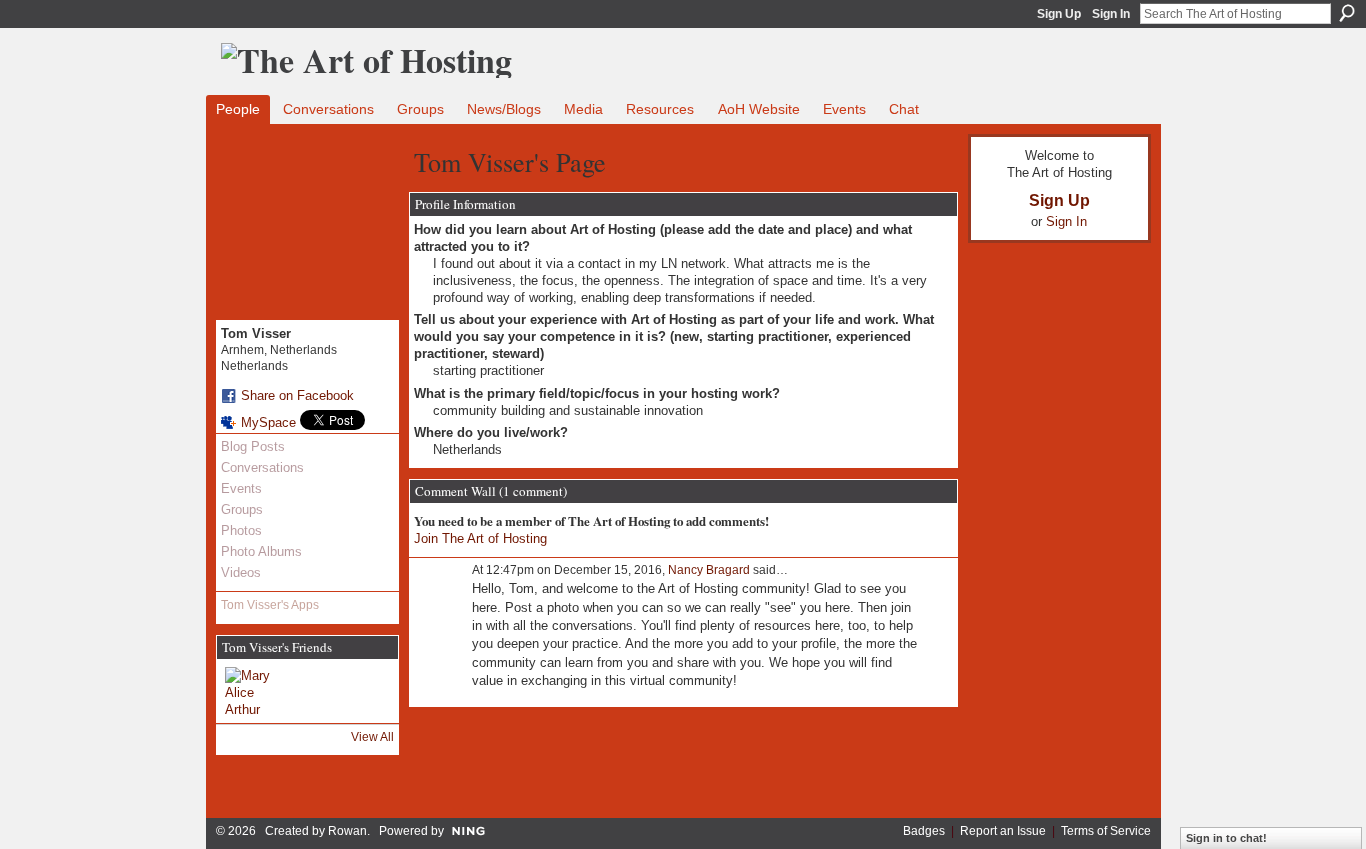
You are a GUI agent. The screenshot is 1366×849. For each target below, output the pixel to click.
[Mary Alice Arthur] (249, 691)
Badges (924, 831)
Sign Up (1059, 14)
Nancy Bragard (709, 570)
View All (372, 737)
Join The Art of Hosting (480, 538)
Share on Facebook (297, 395)
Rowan (347, 831)
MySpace (268, 422)
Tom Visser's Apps (270, 605)
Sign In (1111, 14)
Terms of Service (1106, 831)
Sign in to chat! (1226, 838)
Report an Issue (1003, 831)
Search (1347, 13)
